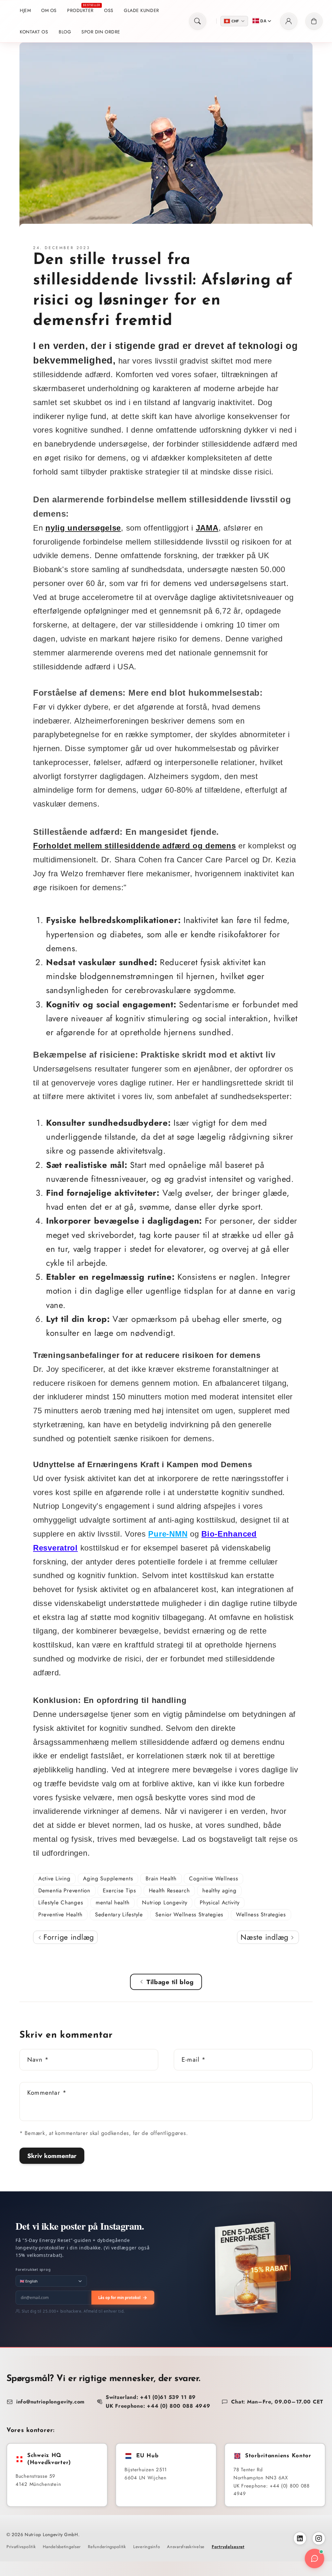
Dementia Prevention (64, 1890)
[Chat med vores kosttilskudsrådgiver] (314, 2558)
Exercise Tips (119, 1890)
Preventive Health (60, 1914)
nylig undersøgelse (83, 528)
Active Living (54, 1878)
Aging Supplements (108, 1878)
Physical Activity (219, 1902)
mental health (113, 1902)
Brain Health (161, 1878)
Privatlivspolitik (21, 2547)
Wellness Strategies (261, 1914)
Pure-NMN (168, 1534)
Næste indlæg (266, 1937)
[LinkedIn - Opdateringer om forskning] (300, 2538)
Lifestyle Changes (61, 1902)
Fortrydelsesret (228, 2547)
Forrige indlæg (67, 1937)
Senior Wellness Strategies (189, 1914)
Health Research (169, 1890)
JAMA (207, 528)
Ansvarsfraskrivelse (186, 2547)
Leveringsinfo (147, 2547)
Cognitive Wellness (213, 1878)
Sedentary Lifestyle (119, 1914)
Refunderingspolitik (107, 2547)
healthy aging (219, 1890)
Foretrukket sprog (33, 2269)
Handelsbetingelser (62, 2547)
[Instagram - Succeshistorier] (319, 2538)
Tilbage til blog (170, 1982)
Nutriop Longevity (165, 1902)
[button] (198, 21)
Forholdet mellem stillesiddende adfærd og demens (135, 846)
